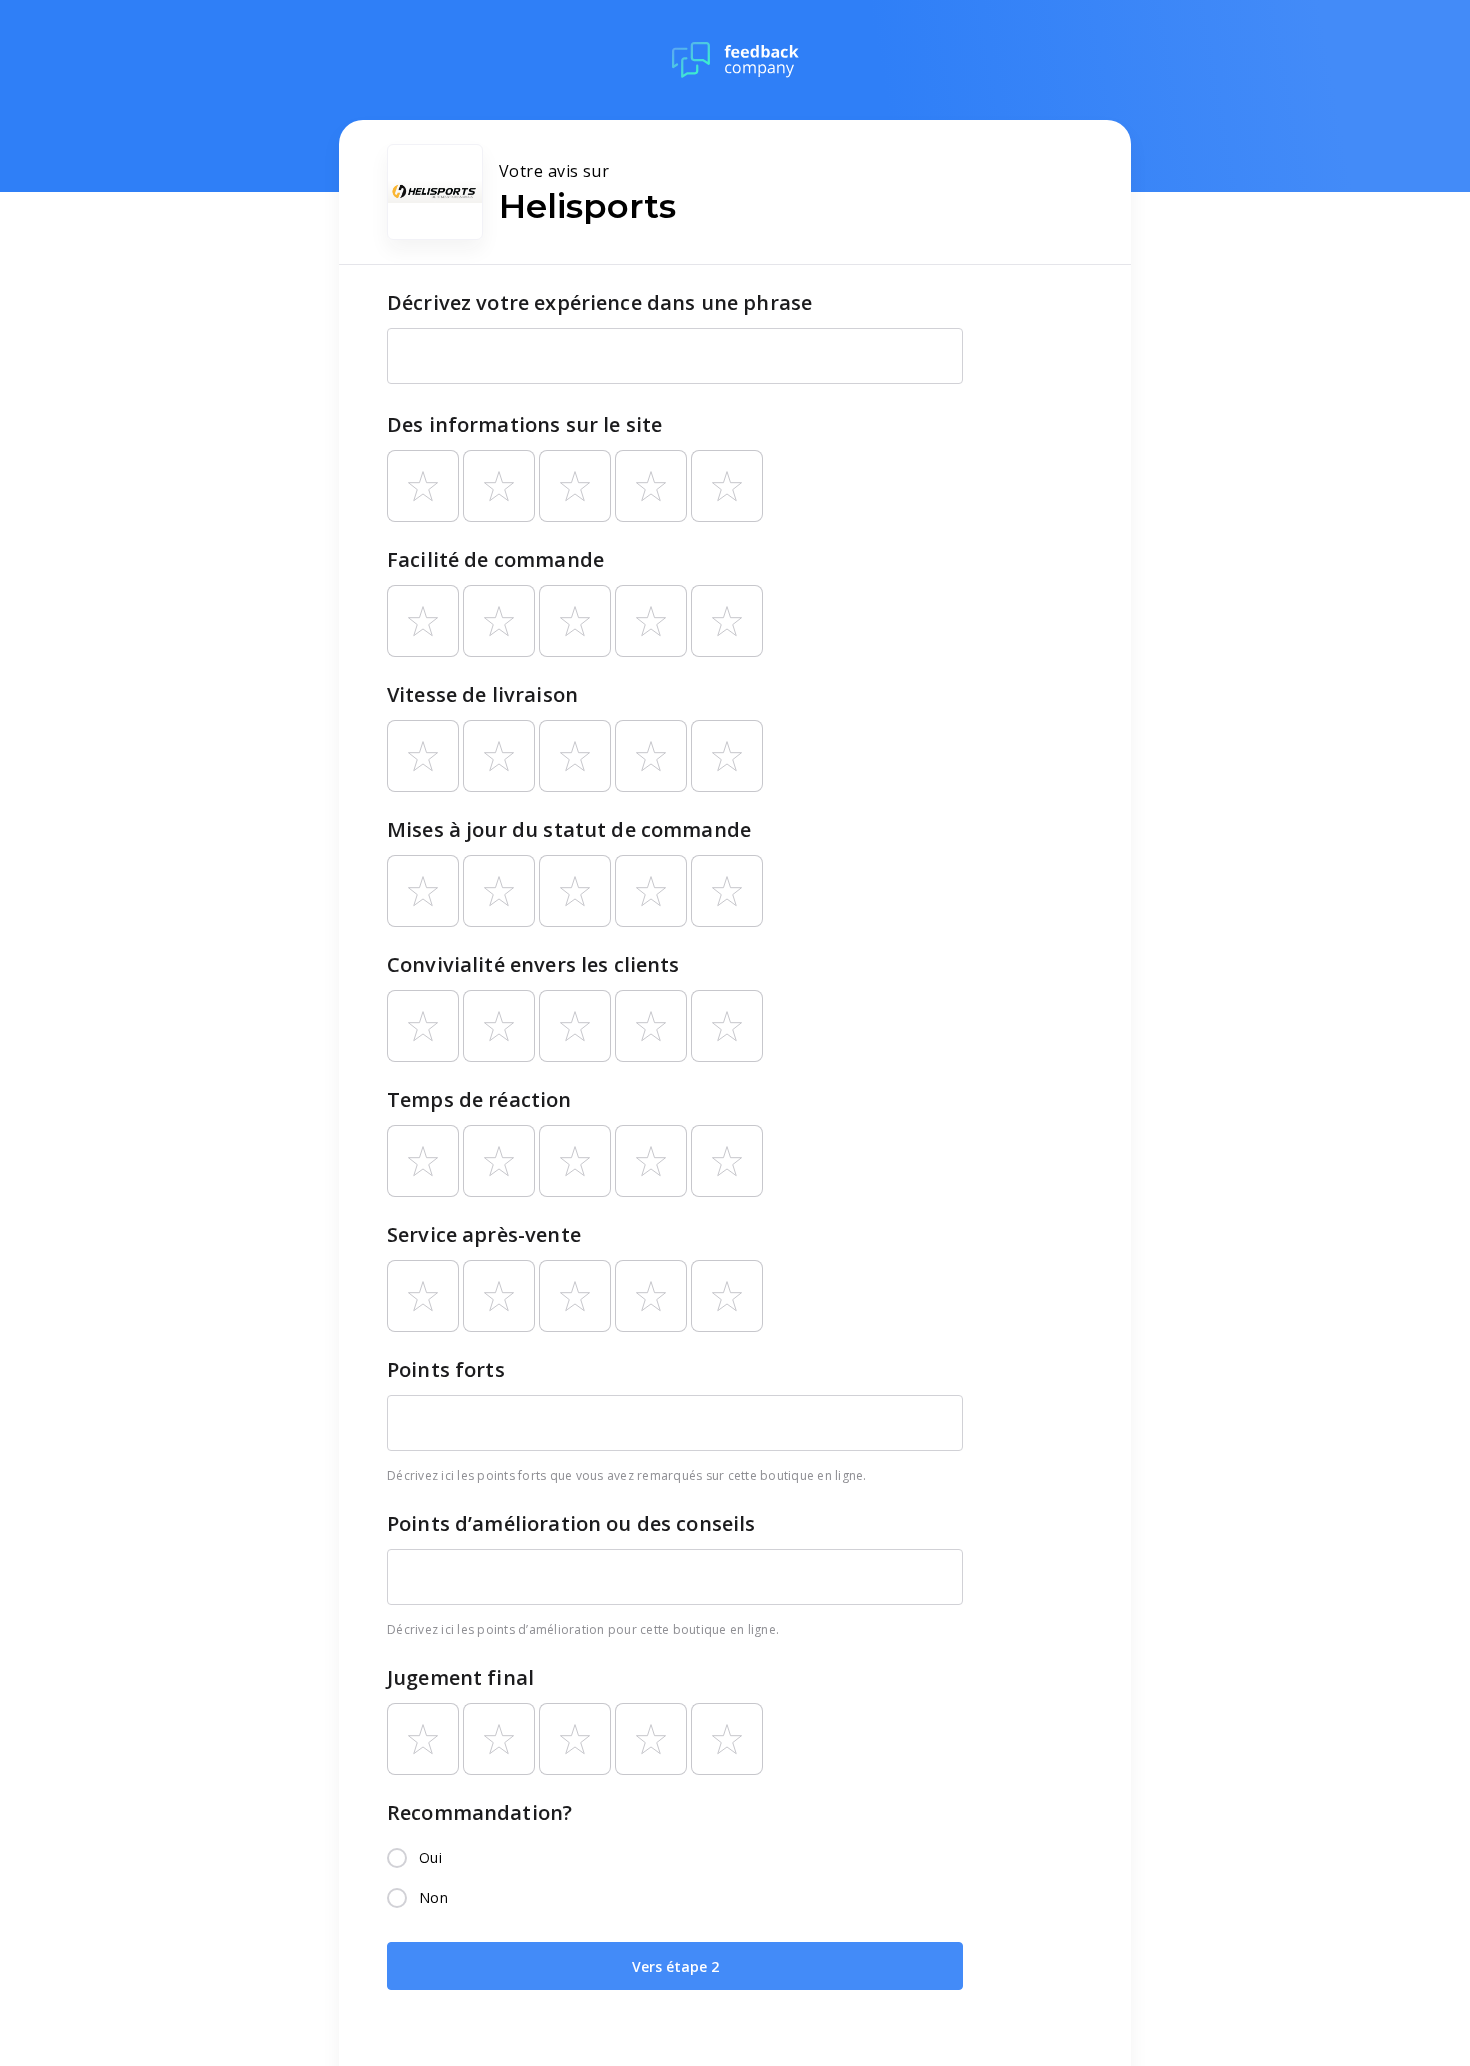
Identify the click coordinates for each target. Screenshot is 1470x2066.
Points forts (446, 1369)
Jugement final (460, 1677)
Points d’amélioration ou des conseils (571, 1523)
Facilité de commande (495, 559)
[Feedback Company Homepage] (735, 60)
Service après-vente (484, 1234)
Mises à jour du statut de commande (569, 829)
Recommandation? (479, 1812)
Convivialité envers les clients (533, 964)
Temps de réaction (479, 1099)
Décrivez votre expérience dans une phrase (599, 302)
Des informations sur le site (524, 424)
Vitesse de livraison (482, 694)
